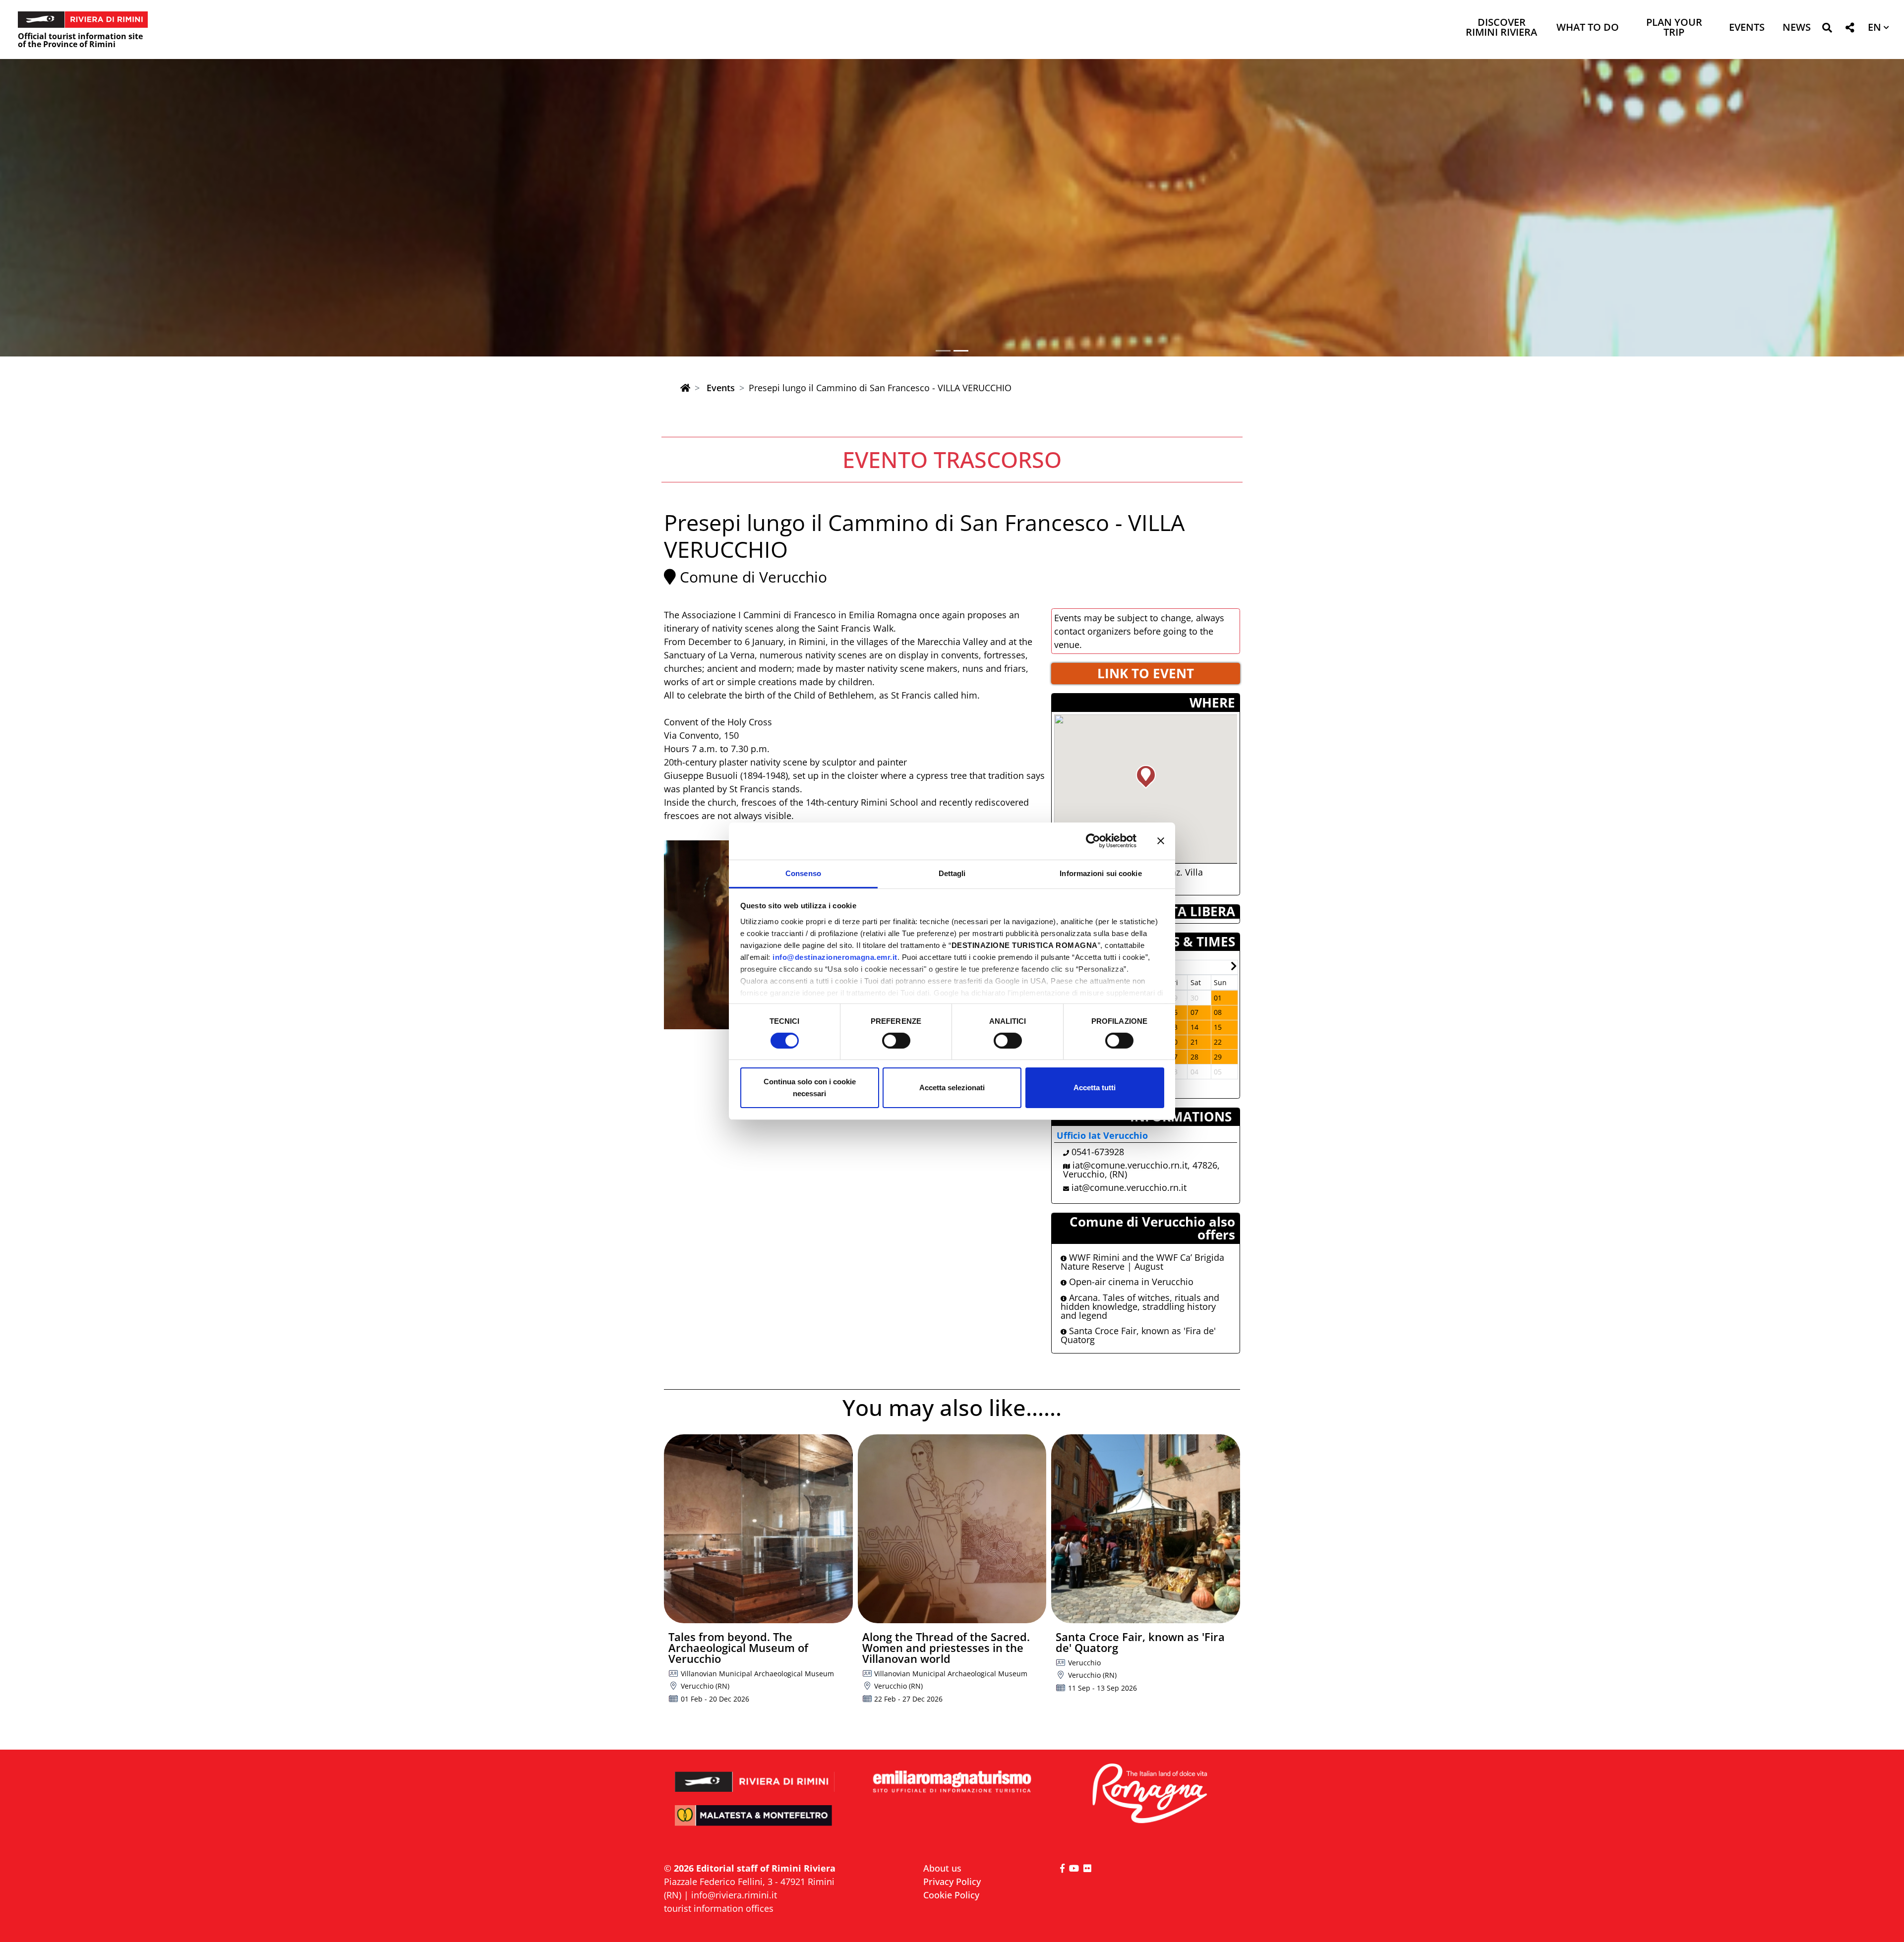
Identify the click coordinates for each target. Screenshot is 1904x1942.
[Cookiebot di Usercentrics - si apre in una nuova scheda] (1093, 841)
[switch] (896, 1041)
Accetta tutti (1095, 1088)
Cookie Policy (951, 1895)
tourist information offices (719, 1908)
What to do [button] (1588, 28)
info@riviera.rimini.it (734, 1895)
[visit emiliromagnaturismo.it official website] (952, 1782)
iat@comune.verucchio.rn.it (1129, 1187)
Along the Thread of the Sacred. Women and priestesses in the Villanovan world (946, 1648)
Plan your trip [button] (1674, 28)
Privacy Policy (952, 1882)
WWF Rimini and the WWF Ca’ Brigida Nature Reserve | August (1142, 1262)
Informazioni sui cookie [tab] (1101, 873)
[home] (685, 388)
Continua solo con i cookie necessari (810, 1088)
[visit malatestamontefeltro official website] (755, 1822)
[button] (1827, 29)
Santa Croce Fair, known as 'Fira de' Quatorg (1138, 1335)
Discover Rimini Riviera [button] (1501, 28)
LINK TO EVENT (1146, 673)
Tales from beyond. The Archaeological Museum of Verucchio (738, 1648)
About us (942, 1868)
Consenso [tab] (803, 873)
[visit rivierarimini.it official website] (755, 1775)
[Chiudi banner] (1161, 841)
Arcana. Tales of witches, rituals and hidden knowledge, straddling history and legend (1140, 1306)
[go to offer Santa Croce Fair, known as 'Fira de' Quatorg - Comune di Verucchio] (1146, 1529)
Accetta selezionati (952, 1088)
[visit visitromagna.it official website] (1149, 1794)
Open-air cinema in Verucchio (1130, 1282)
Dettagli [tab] (952, 873)
